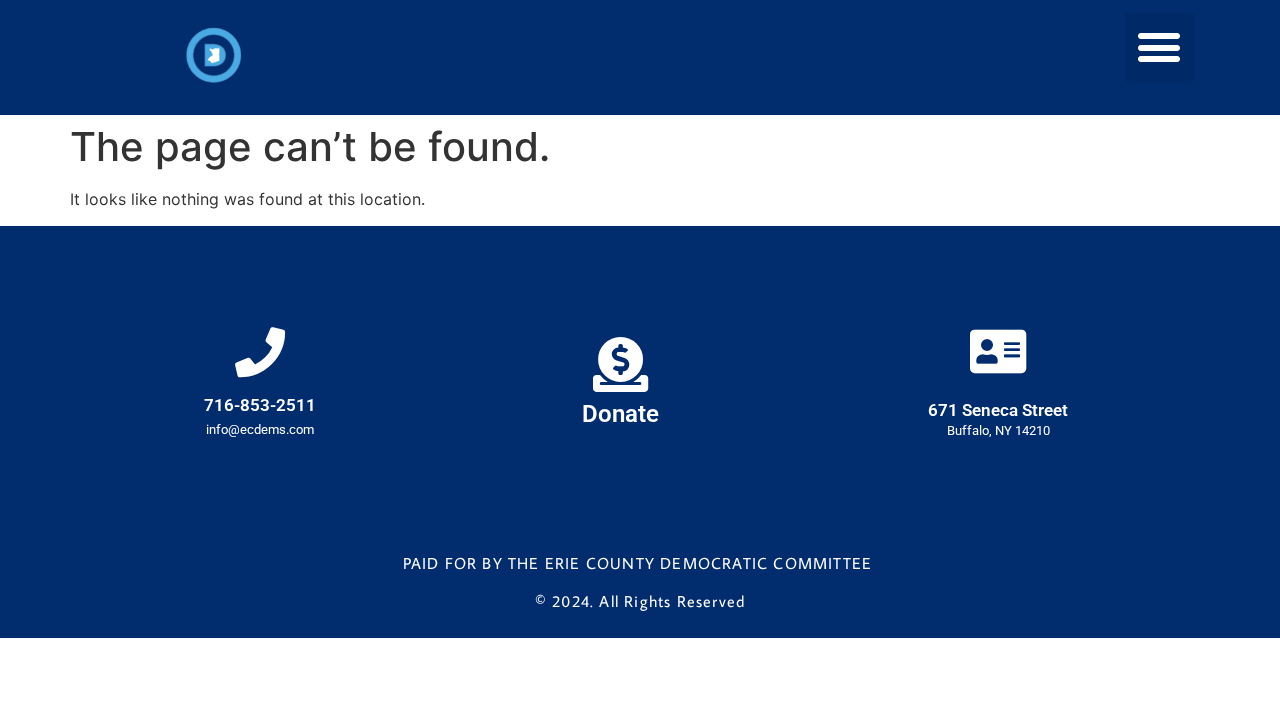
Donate (620, 414)
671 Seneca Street (998, 410)
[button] (1159, 47)
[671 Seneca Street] (998, 351)
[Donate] (620, 364)
